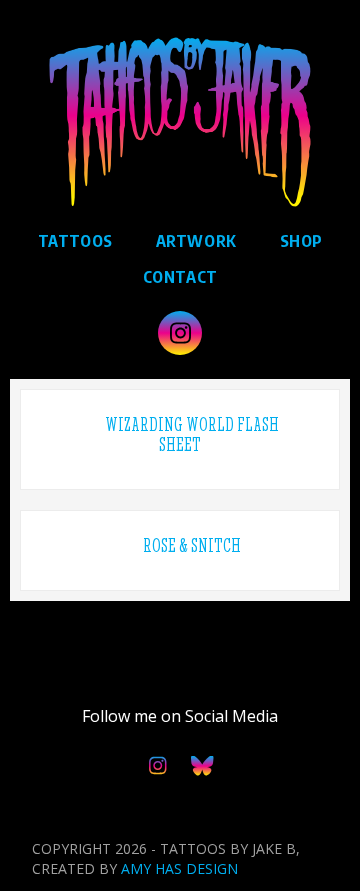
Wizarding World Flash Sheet (192, 434)
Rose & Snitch (192, 545)
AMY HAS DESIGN (179, 868)
